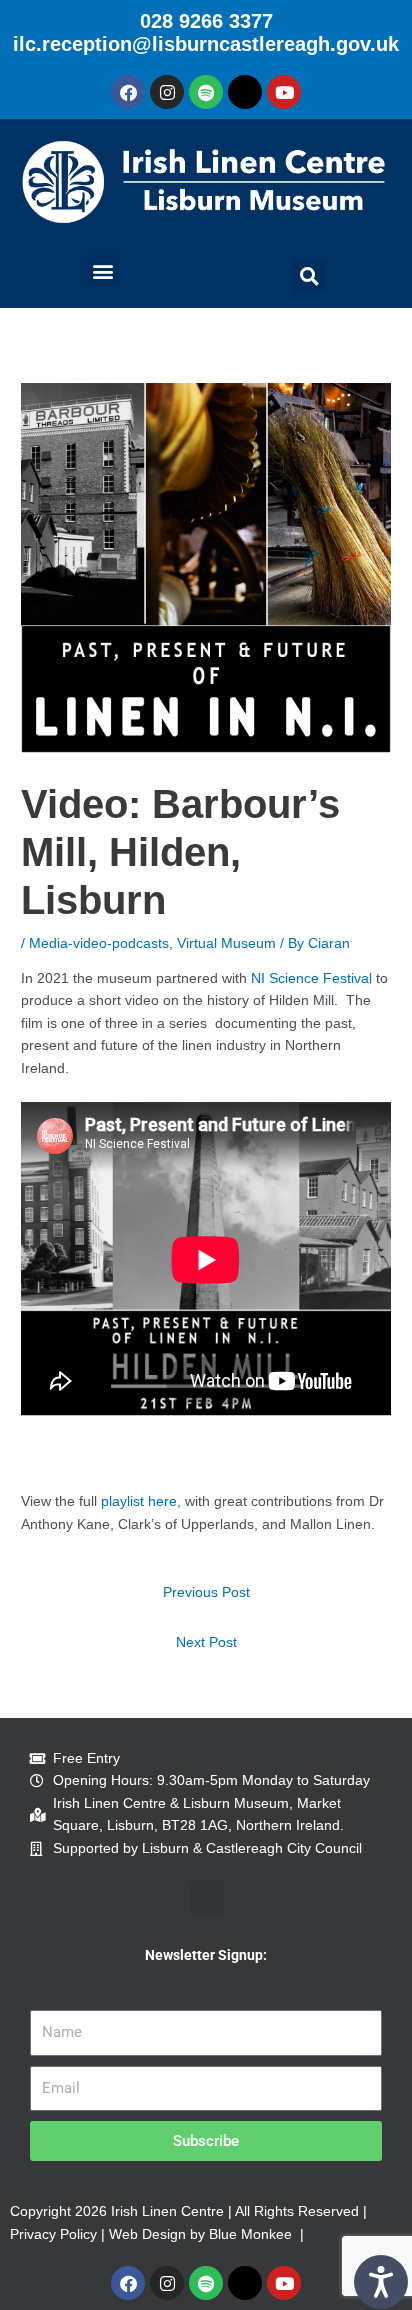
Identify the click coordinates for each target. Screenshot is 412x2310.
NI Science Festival (311, 978)
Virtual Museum (226, 943)
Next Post (206, 1642)
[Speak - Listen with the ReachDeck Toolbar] (381, 2282)
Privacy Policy (53, 2234)
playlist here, (141, 1501)
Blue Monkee (250, 2234)
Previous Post (206, 1592)
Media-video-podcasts (99, 943)
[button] (103, 271)
